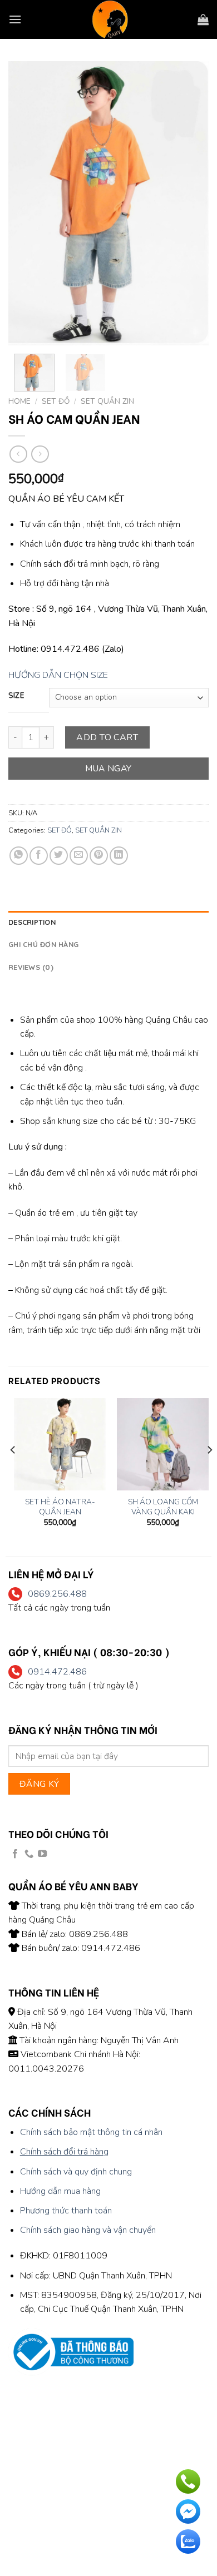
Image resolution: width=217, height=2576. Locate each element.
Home (19, 401)
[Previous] (26, 203)
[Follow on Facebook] (15, 1854)
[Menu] (15, 19)
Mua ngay (108, 768)
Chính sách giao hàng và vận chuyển (88, 2230)
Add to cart (107, 737)
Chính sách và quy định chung (76, 2172)
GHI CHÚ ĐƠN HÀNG (43, 944)
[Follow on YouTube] (42, 1854)
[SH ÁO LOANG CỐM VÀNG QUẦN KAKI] (163, 1444)
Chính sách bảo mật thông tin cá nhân (91, 2132)
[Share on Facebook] (39, 856)
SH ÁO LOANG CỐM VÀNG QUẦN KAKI (163, 1507)
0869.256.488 (57, 1594)
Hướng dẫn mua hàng (60, 2191)
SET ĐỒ (56, 401)
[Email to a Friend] (79, 856)
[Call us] (29, 1854)
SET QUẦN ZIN (107, 401)
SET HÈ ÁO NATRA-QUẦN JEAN (60, 1507)
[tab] (108, 922)
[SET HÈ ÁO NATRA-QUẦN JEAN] (60, 1444)
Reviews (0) (31, 967)
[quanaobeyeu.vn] (110, 19)
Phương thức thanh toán (66, 2211)
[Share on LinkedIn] (119, 856)
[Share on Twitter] (59, 856)
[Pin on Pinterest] (99, 856)
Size (16, 696)
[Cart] (203, 19)
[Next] (191, 203)
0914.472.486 (57, 1672)
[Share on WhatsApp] (19, 856)
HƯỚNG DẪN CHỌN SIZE (58, 675)
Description (32, 922)
